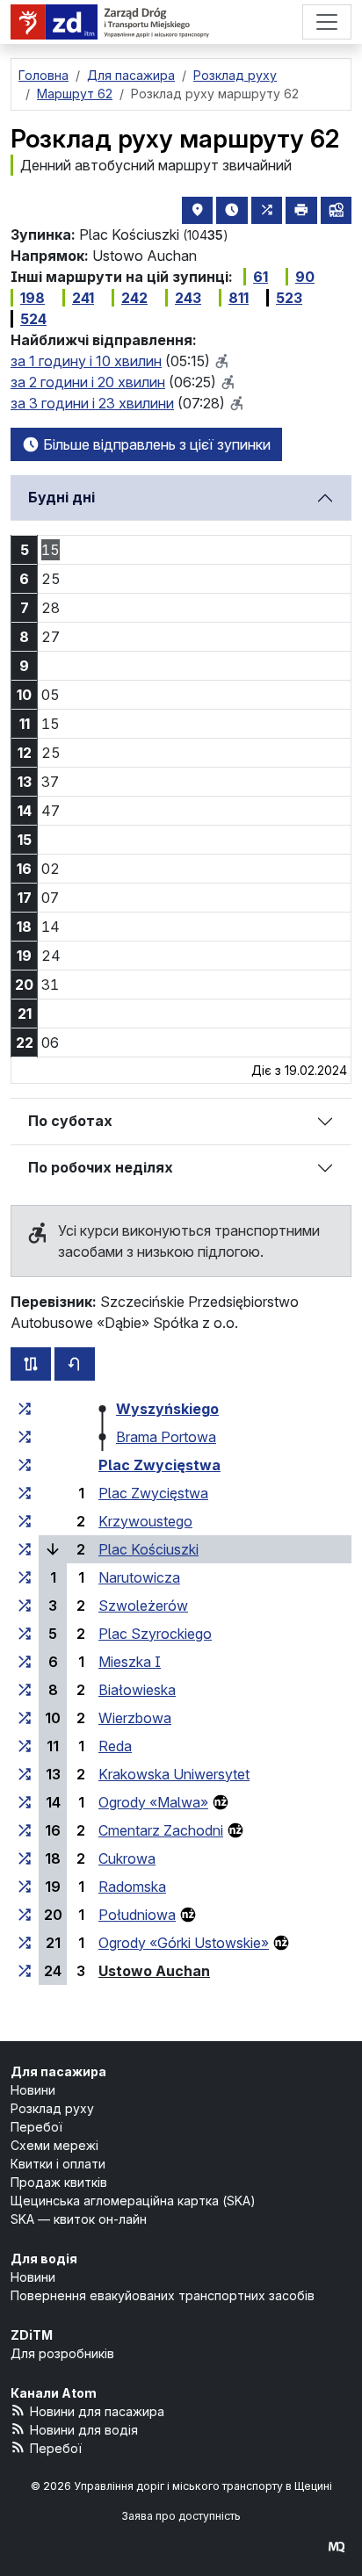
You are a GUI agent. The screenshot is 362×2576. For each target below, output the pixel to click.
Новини (33, 2090)
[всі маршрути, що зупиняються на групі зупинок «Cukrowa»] (25, 1858)
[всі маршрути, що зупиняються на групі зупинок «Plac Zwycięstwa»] (25, 1465)
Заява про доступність (181, 2516)
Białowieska (137, 1690)
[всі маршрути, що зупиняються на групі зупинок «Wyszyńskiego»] (25, 1409)
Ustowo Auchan (154, 1971)
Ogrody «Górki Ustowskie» (184, 1943)
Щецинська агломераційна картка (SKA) (133, 2201)
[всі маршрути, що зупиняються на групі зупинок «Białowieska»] (25, 1690)
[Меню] (327, 22)
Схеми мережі (54, 2145)
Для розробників (62, 2353)
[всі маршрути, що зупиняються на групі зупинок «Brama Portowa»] (25, 1437)
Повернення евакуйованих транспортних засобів (163, 2295)
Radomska (132, 1887)
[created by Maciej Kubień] (337, 2547)
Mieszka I (130, 1662)
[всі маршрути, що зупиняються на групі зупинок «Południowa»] (25, 1915)
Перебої (36, 2127)
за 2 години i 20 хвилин (88, 382)
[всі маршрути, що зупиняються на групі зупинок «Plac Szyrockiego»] (25, 1634)
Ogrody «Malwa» (153, 1802)
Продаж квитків (59, 2182)
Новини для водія (84, 2430)
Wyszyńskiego (167, 1409)
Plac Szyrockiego (155, 1634)
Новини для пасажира (97, 2411)
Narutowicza (139, 1577)
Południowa (137, 1915)
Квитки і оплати (58, 2164)
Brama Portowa (166, 1437)
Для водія (44, 2259)
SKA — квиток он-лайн (79, 2219)
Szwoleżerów (143, 1605)
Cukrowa (127, 1858)
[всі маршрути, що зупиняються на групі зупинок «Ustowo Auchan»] (25, 1971)
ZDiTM (32, 2335)
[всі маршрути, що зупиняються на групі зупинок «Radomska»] (25, 1887)
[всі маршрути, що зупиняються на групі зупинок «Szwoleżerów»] (25, 1605)
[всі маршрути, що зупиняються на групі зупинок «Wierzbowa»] (25, 1718)
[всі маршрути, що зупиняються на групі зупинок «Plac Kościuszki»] (25, 1549)
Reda (115, 1746)
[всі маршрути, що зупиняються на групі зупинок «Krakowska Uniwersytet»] (25, 1774)
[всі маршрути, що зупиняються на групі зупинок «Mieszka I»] (25, 1662)
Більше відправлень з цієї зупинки (155, 444)
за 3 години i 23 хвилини (92, 403)
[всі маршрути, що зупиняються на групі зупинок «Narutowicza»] (25, 1577)
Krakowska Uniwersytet (174, 1774)
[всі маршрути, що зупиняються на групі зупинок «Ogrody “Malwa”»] (25, 1802)
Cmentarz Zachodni (161, 1830)
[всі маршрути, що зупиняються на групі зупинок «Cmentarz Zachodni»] (25, 1830)
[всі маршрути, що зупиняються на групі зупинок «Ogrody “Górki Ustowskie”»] (25, 1943)
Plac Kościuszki (148, 1549)
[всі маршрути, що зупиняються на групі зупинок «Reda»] (25, 1746)
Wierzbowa (135, 1718)
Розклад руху (52, 2108)
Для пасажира (58, 2071)
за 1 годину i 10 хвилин (86, 361)
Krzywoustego (145, 1521)
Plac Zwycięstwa (159, 1465)
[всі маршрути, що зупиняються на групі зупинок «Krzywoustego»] (25, 1521)
